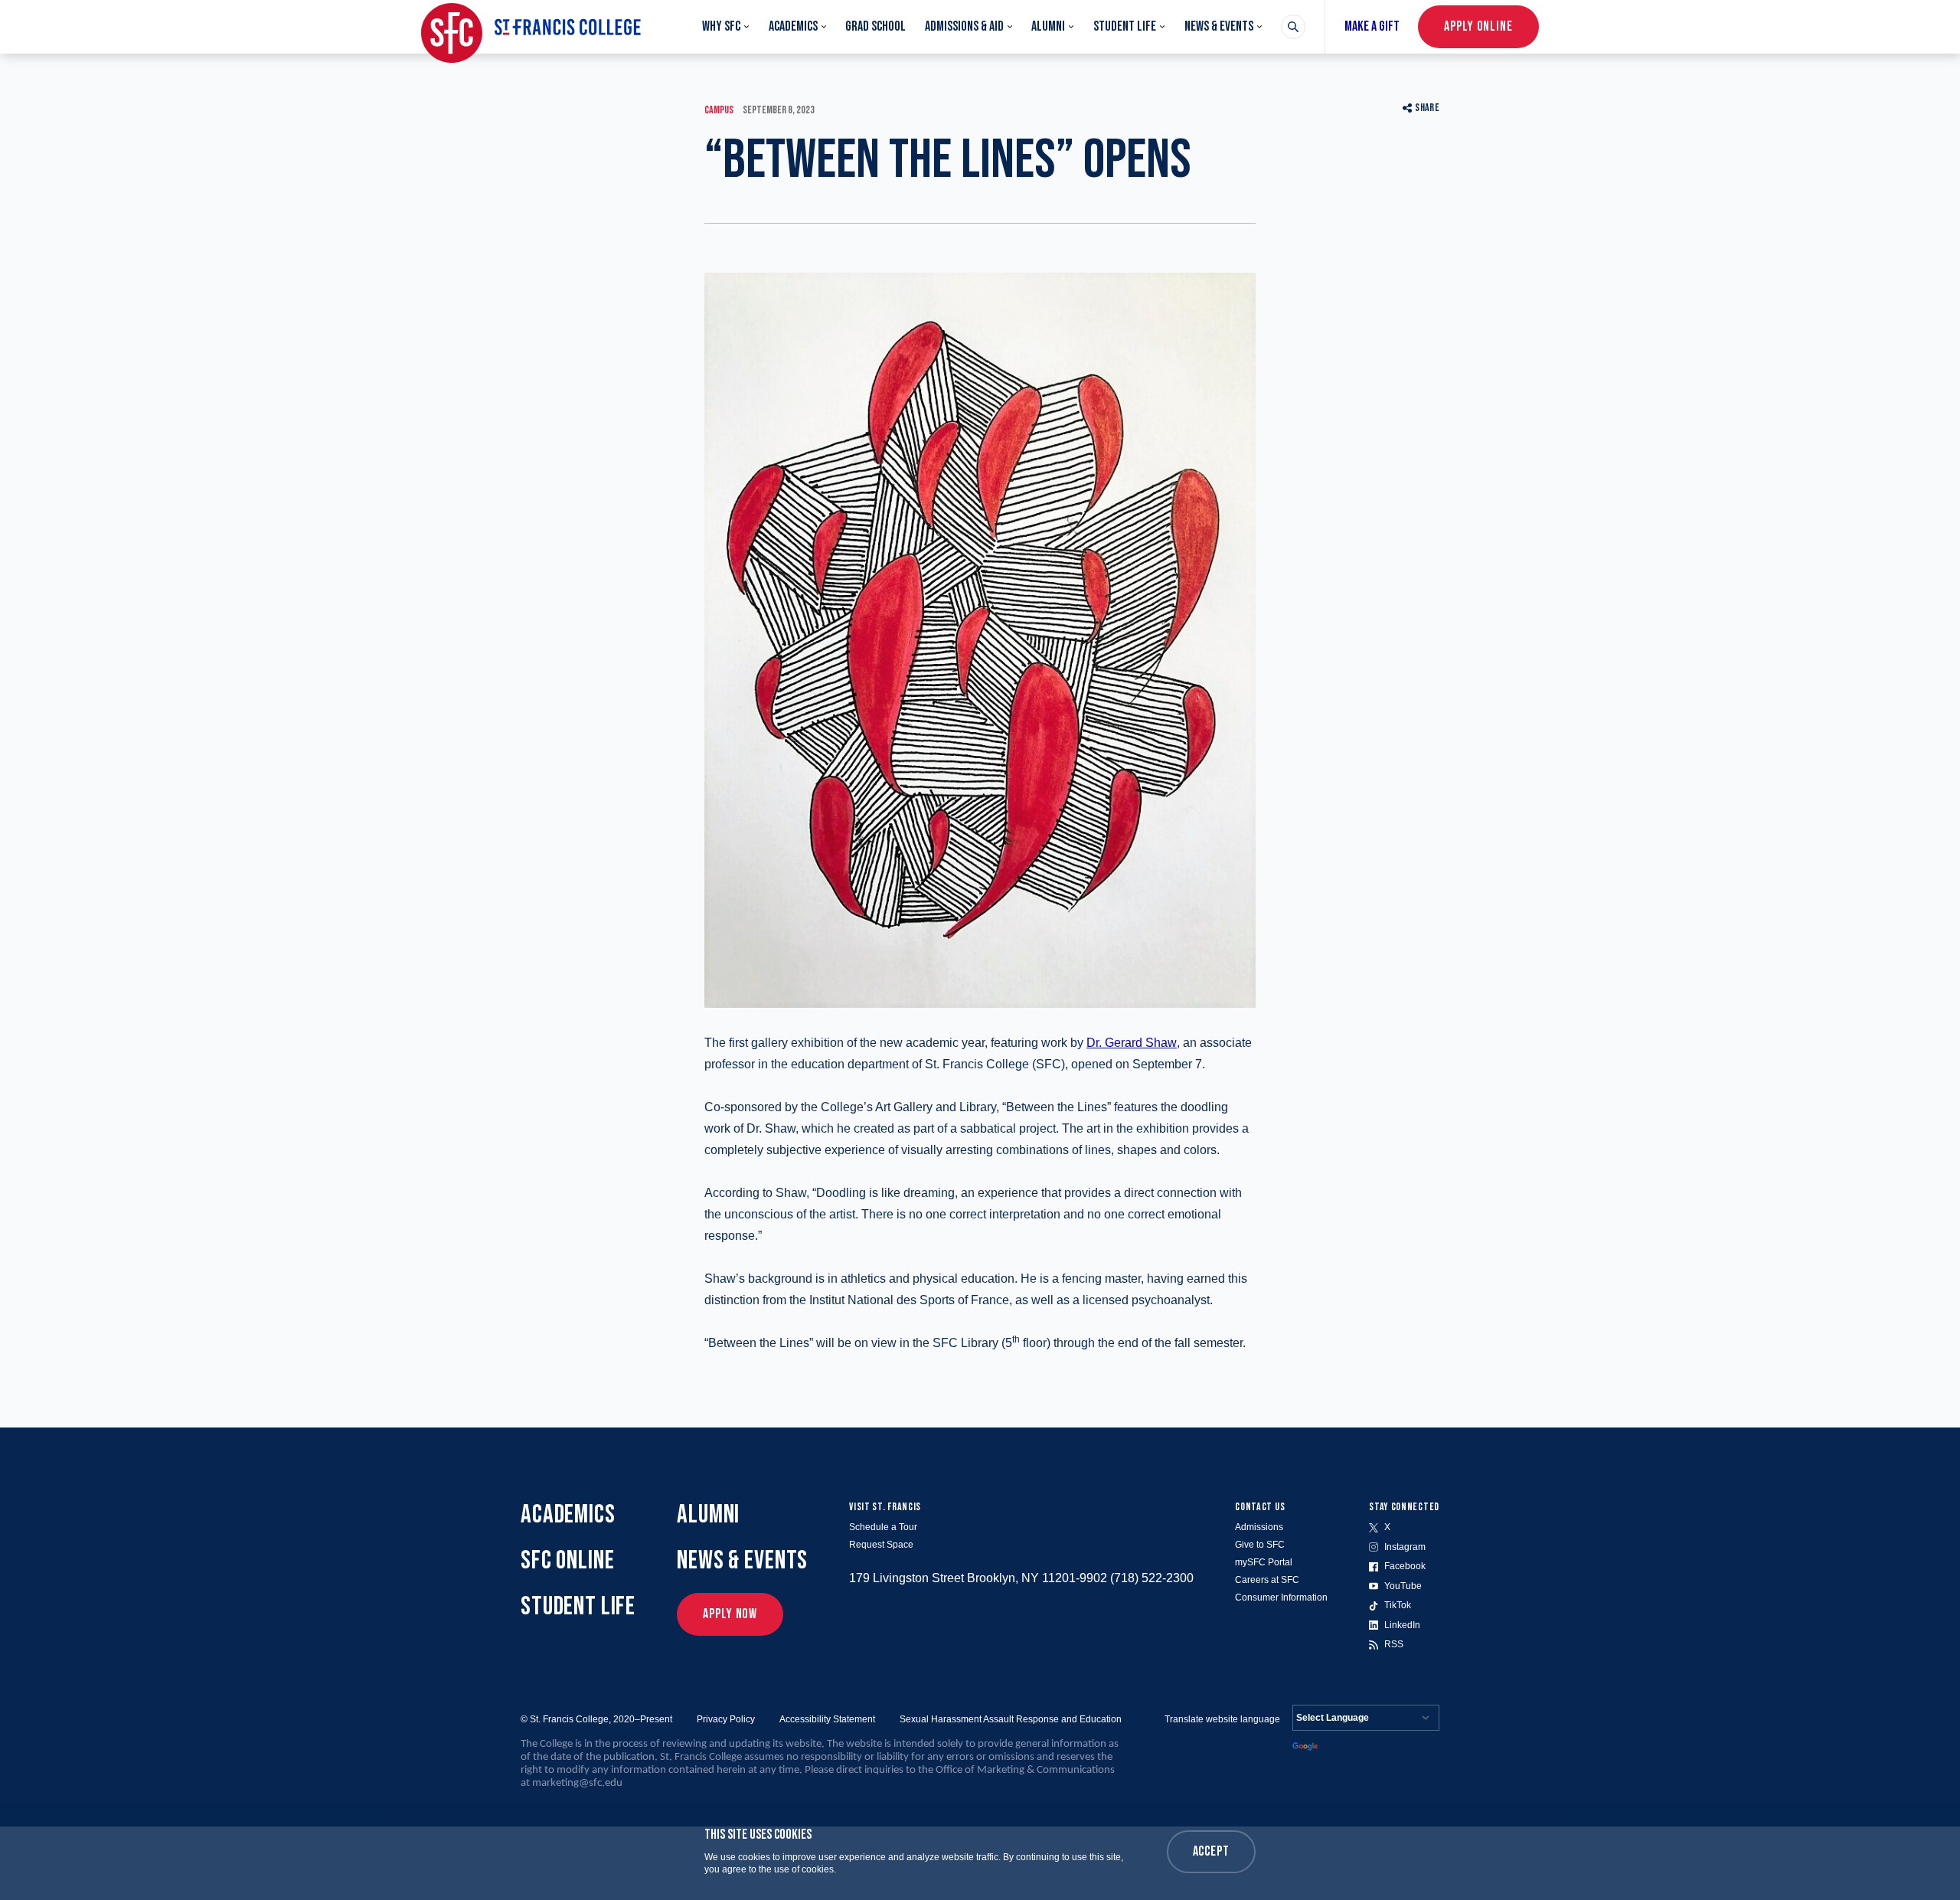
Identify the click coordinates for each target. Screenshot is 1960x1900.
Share (1427, 108)
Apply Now (730, 1614)
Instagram (1405, 1547)
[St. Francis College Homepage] (531, 27)
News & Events (1219, 26)
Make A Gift (1372, 26)
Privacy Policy (726, 1719)
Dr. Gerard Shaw (1132, 1043)
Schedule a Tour (883, 1527)
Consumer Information (1281, 1598)
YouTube (1403, 1586)
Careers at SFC (1267, 1580)
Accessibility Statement (827, 1719)
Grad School (875, 26)
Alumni (1048, 26)
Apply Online (1478, 26)
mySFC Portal (1264, 1562)
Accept (1211, 1851)
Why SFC (721, 26)
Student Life (1125, 26)
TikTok (1398, 1605)
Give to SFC (1260, 1545)
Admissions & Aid (964, 26)
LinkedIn (1402, 1625)
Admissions (1259, 1527)
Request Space (881, 1545)
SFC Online (568, 1560)
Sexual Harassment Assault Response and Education (1011, 1719)
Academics (793, 26)
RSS (1394, 1644)
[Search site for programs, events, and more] (1293, 27)
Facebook (1405, 1566)
